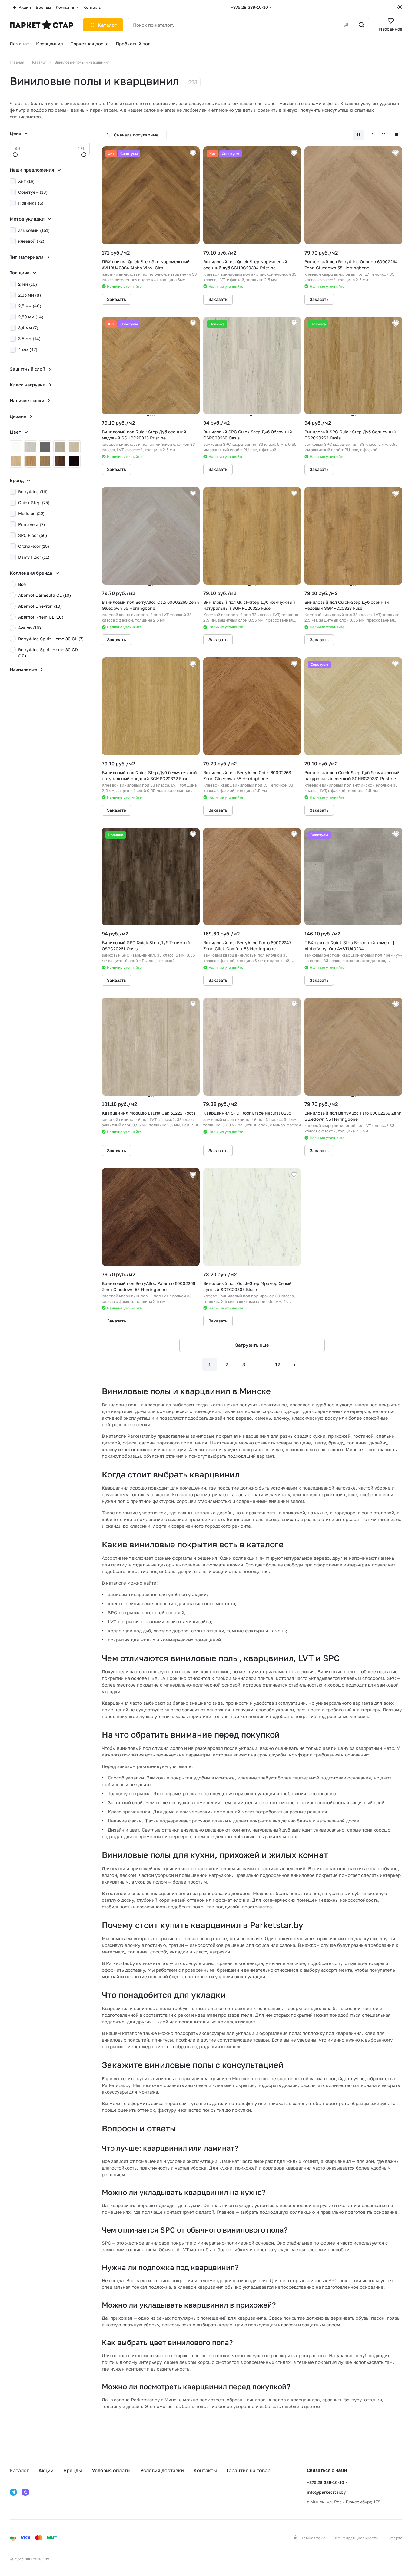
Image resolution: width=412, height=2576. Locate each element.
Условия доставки (162, 2470)
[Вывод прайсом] (397, 135)
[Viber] (25, 2492)
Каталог (19, 2470)
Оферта (395, 2538)
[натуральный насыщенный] (31, 461)
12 (278, 1365)
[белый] (16, 447)
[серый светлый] (31, 447)
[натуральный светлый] (16, 461)
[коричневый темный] (60, 461)
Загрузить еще (252, 1345)
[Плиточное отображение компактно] (371, 135)
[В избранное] (193, 153)
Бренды (73, 2470)
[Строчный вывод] (384, 135)
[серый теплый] (60, 447)
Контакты (205, 2470)
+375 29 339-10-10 (249, 7)
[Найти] (361, 25)
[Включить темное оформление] (400, 7)
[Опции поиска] (346, 25)
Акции (46, 2470)
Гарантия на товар (249, 2470)
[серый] (45, 447)
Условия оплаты (111, 2470)
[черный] (74, 461)
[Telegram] (13, 2492)
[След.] (294, 1365)
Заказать (116, 299)
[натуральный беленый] (74, 447)
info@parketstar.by (326, 2492)
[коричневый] (45, 461)
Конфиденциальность (356, 2538)
